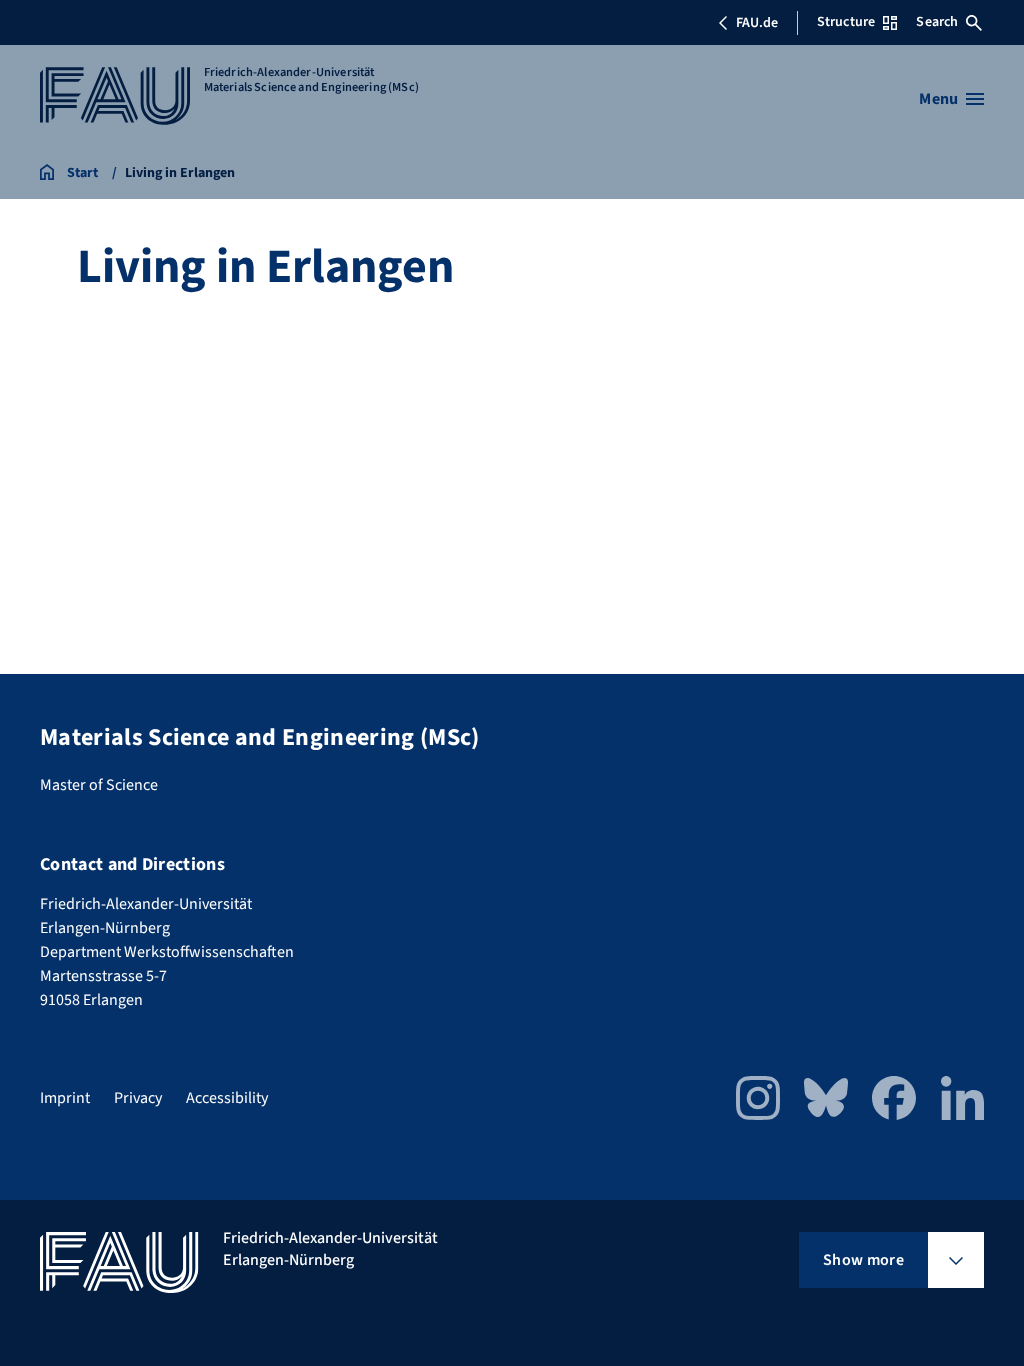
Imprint (65, 1098)
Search (937, 22)
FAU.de (757, 23)
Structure (846, 22)
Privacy (138, 1098)
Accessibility (227, 1098)
